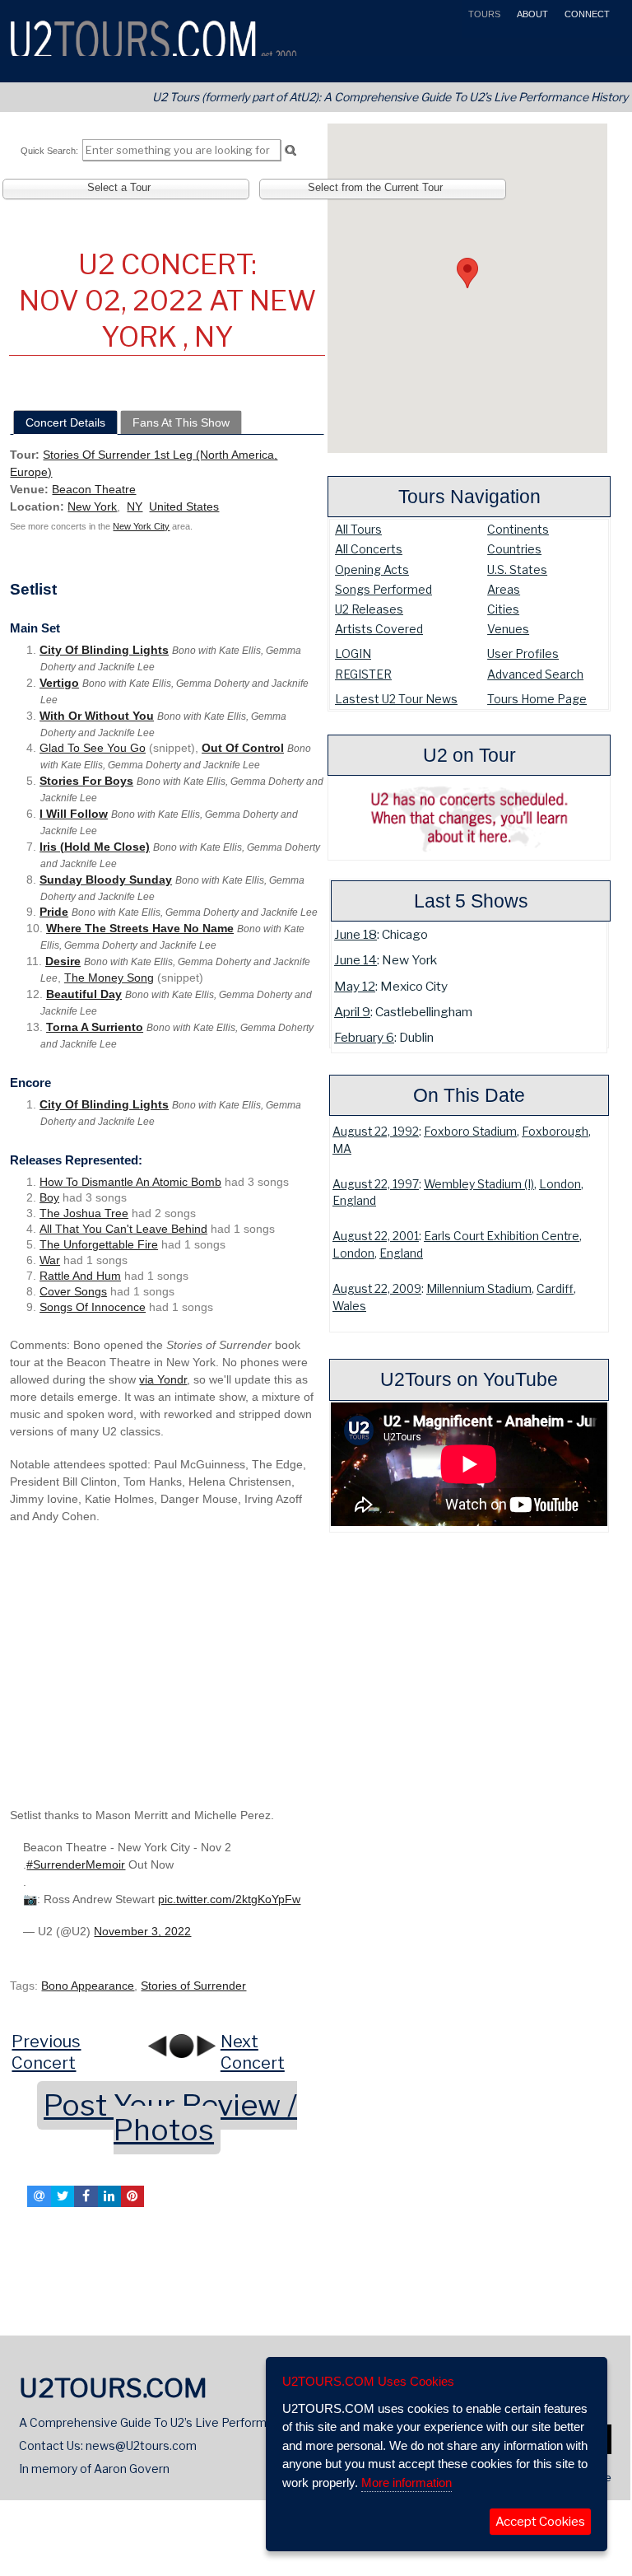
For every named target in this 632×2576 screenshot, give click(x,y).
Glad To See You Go (93, 748)
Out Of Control (243, 748)
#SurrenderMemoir (76, 1864)
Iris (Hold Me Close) (95, 847)
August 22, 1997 (376, 1184)
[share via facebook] (86, 2196)
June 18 (355, 934)
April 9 (352, 1012)
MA (342, 1149)
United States (184, 506)
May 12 (355, 986)
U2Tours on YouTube (469, 1379)
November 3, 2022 (142, 1931)
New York (92, 506)
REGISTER (363, 674)
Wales (349, 1306)
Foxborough (555, 1132)
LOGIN (353, 653)
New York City (141, 526)
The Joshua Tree (84, 1213)
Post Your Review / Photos (170, 2118)
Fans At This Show (181, 422)
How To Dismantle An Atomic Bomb (130, 1182)
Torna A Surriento (95, 1027)
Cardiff (555, 1289)
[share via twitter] (63, 2196)
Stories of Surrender (193, 1986)
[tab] (65, 422)
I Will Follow (74, 814)
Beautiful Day (84, 994)
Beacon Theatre (94, 489)
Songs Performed (383, 589)
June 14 (355, 960)
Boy (49, 1197)
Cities (503, 609)
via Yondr (163, 1379)
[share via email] (39, 2196)
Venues (508, 629)
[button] (467, 273)
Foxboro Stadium (470, 1132)
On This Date (469, 1095)
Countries (514, 549)
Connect (586, 14)
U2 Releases (369, 609)
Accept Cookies (540, 2522)
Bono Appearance (88, 1986)
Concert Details (65, 422)
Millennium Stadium (479, 1289)
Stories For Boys (86, 781)
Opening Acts (372, 569)
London (560, 1184)
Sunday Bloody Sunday (106, 880)
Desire (63, 961)
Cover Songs (73, 1291)
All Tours (358, 529)
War (50, 1260)
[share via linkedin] (109, 2196)
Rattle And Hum (80, 1276)
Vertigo (59, 683)
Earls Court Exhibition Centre (502, 1236)
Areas (504, 589)
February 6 (364, 1037)
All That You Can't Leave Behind (123, 1229)
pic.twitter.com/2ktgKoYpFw (229, 1899)
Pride (54, 912)
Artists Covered (379, 629)
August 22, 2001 (376, 1236)
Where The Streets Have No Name (140, 928)
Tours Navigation (469, 497)
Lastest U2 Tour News (396, 699)
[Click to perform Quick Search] (290, 151)
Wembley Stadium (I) (479, 1184)
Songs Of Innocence (93, 1307)
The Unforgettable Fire (99, 1244)
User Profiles (523, 653)
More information (407, 2483)
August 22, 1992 (376, 1132)
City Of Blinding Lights (104, 650)
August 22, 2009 (377, 1289)
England (354, 1201)
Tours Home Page (537, 699)
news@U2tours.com (141, 2445)
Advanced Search (535, 674)
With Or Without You (97, 716)
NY (135, 506)
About (531, 14)
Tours (483, 14)
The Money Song (109, 978)
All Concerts (369, 549)
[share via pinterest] (132, 2196)
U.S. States (517, 569)
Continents (518, 529)
